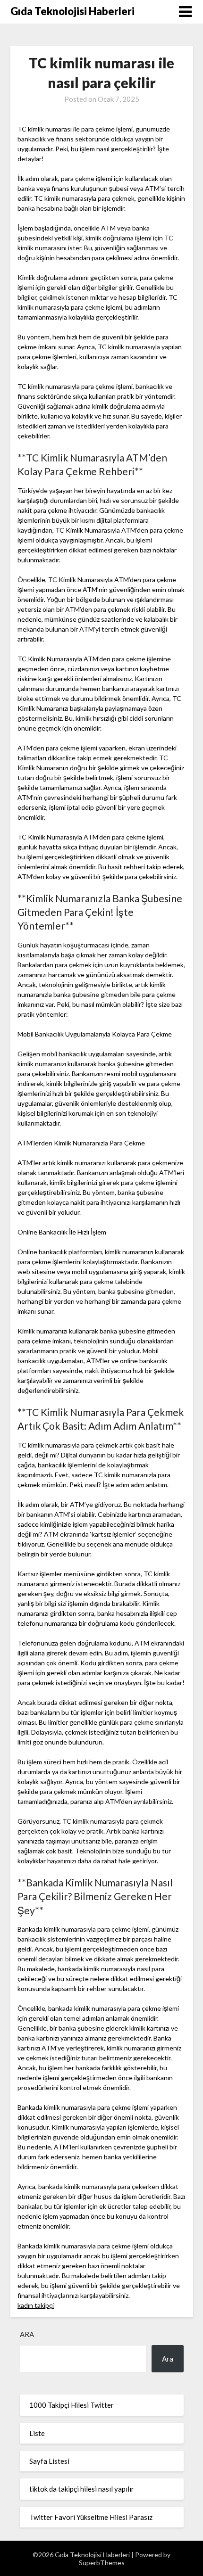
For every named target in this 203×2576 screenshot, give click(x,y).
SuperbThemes (102, 2563)
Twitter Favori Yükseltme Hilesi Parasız (91, 2517)
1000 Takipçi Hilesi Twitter (72, 2405)
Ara (27, 2334)
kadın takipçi (36, 2305)
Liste (37, 2433)
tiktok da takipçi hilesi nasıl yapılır (82, 2489)
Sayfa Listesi (49, 2461)
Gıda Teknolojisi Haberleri (72, 11)
